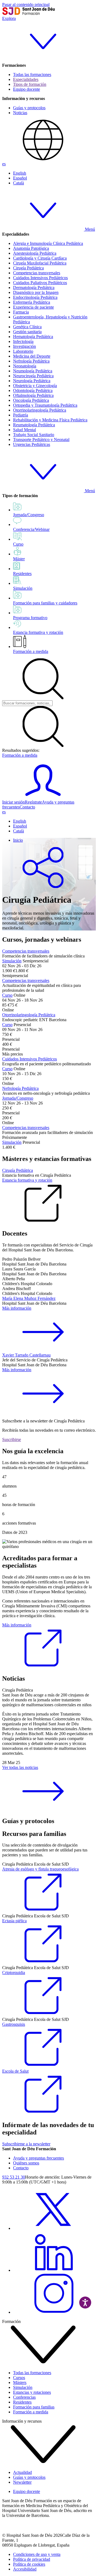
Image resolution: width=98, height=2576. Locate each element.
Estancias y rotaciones (32, 2392)
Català (19, 183)
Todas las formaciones (32, 74)
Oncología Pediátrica (31, 400)
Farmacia (21, 312)
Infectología (23, 341)
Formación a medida (31, 651)
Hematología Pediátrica (33, 337)
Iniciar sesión (13, 802)
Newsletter (22, 2482)
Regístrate (33, 802)
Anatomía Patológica (31, 248)
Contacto (27, 807)
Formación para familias (34, 2407)
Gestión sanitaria (27, 332)
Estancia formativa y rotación (27, 1180)
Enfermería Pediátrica (32, 302)
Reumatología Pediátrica (34, 425)
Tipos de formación (30, 84)
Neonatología (25, 366)
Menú (89, 229)
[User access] (43, 797)
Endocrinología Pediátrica (35, 297)
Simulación (12, 961)
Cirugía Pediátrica (28, 268)
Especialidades (26, 79)
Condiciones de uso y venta (37, 2554)
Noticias (20, 113)
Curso (7, 995)
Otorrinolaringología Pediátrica (40, 410)
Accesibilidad (25, 2569)
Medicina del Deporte (32, 356)
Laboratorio (23, 351)
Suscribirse (12, 1439)
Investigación (24, 346)
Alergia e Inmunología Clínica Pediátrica (48, 243)
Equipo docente (27, 89)
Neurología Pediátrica (32, 381)
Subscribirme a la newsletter (26, 2144)
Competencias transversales (37, 273)
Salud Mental (24, 430)
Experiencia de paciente (33, 307)
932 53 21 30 (14, 2177)
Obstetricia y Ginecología (35, 386)
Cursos (19, 2378)
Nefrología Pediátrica (31, 361)
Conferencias (24, 2397)
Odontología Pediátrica (33, 390)
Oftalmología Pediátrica (33, 395)
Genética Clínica (27, 327)
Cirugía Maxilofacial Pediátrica (40, 263)
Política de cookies (29, 2564)
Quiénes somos (26, 2163)
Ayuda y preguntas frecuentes (39, 2158)
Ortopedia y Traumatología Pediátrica (45, 405)
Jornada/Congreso (18, 1098)
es (4, 164)
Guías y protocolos (29, 108)
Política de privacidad (32, 2559)
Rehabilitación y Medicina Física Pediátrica (50, 420)
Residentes (22, 2402)
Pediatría (21, 415)
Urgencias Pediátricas (32, 444)
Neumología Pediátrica (33, 371)
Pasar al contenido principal (26, 4)
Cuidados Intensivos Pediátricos (40, 278)
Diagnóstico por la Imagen (36, 292)
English (20, 173)
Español (20, 178)
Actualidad (22, 2472)
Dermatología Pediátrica (34, 288)
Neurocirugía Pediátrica (33, 376)
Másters (20, 2382)
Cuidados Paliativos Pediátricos (40, 283)
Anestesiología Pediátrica (35, 253)
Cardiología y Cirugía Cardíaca (40, 258)
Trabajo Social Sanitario (34, 435)
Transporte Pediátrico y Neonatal (41, 440)
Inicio (18, 840)
